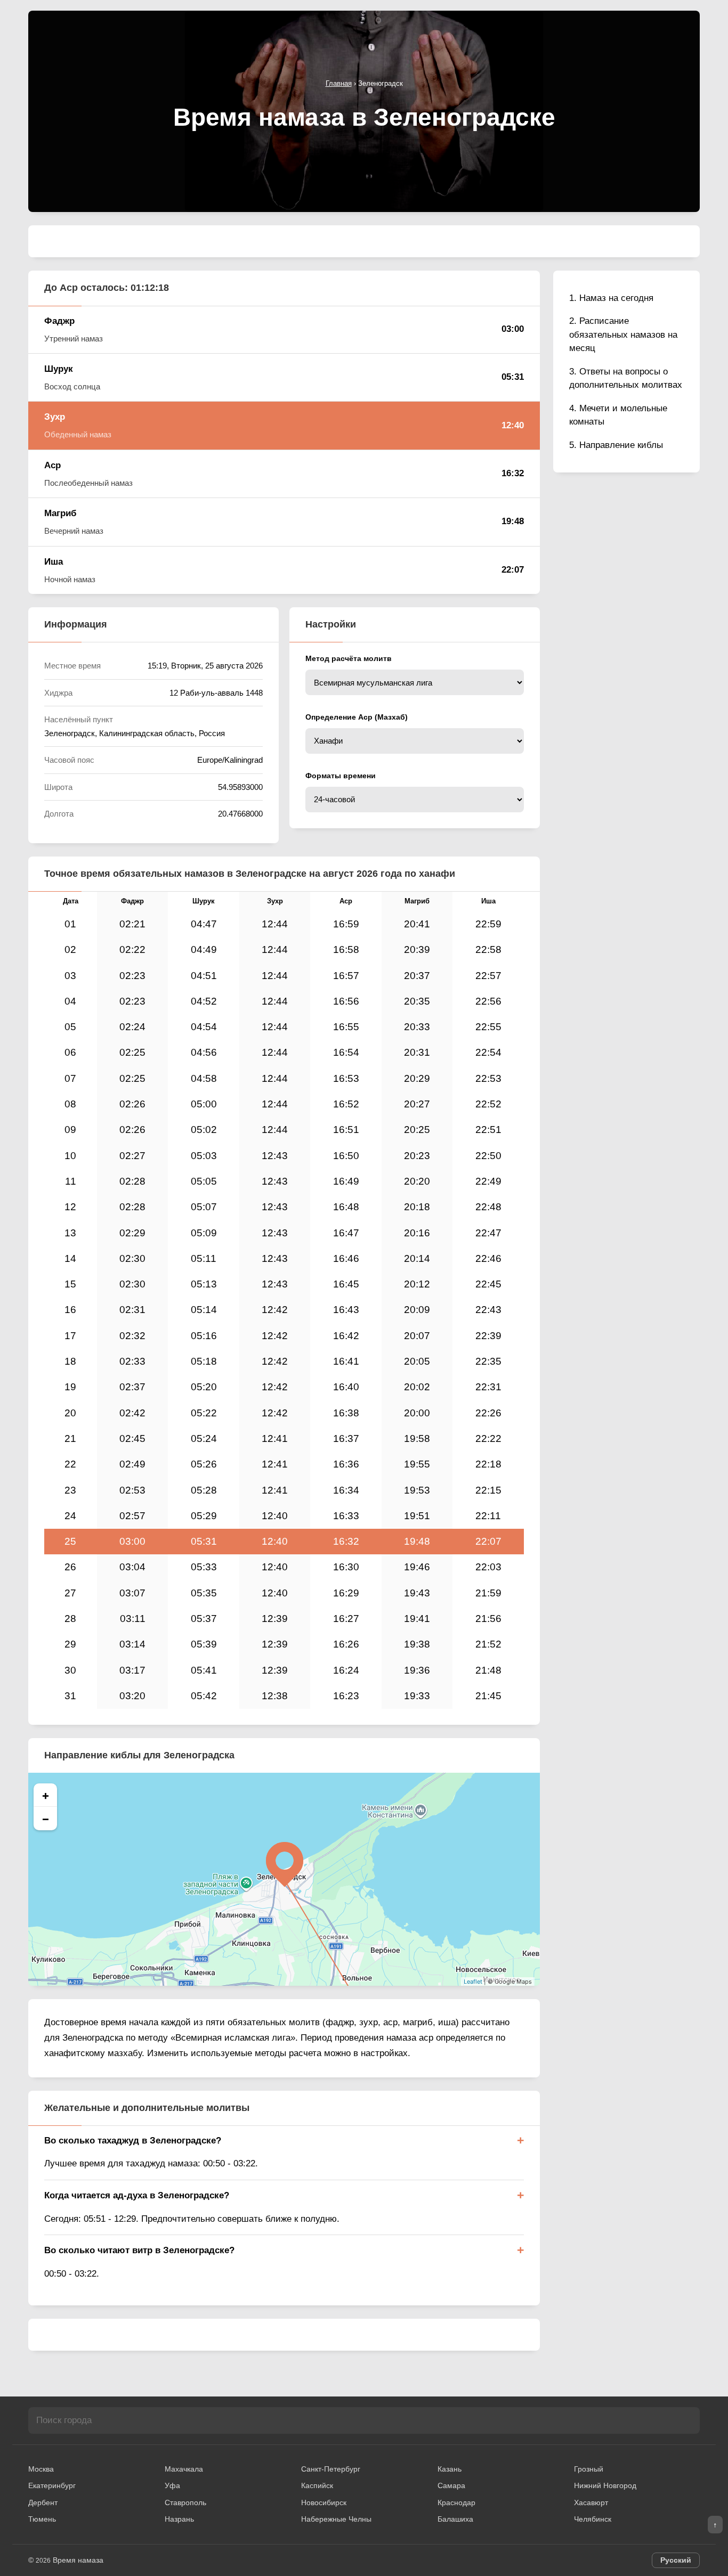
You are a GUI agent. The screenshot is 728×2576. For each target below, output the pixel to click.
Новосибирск (324, 2502)
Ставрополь (185, 2502)
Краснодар (456, 2502)
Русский (676, 2560)
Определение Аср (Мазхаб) (357, 717)
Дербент (43, 2502)
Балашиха (455, 2519)
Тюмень (42, 2519)
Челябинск (593, 2519)
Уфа (172, 2485)
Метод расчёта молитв (349, 658)
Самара (451, 2485)
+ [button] (46, 1795)
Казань (450, 2469)
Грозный (589, 2469)
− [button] (46, 1819)
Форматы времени (341, 776)
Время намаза (78, 2560)
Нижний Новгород (605, 2485)
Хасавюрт (591, 2502)
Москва (41, 2469)
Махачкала (184, 2469)
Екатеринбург (52, 2485)
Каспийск (317, 2485)
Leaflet (473, 1982)
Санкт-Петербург (331, 2469)
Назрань (179, 2519)
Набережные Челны (336, 2519)
